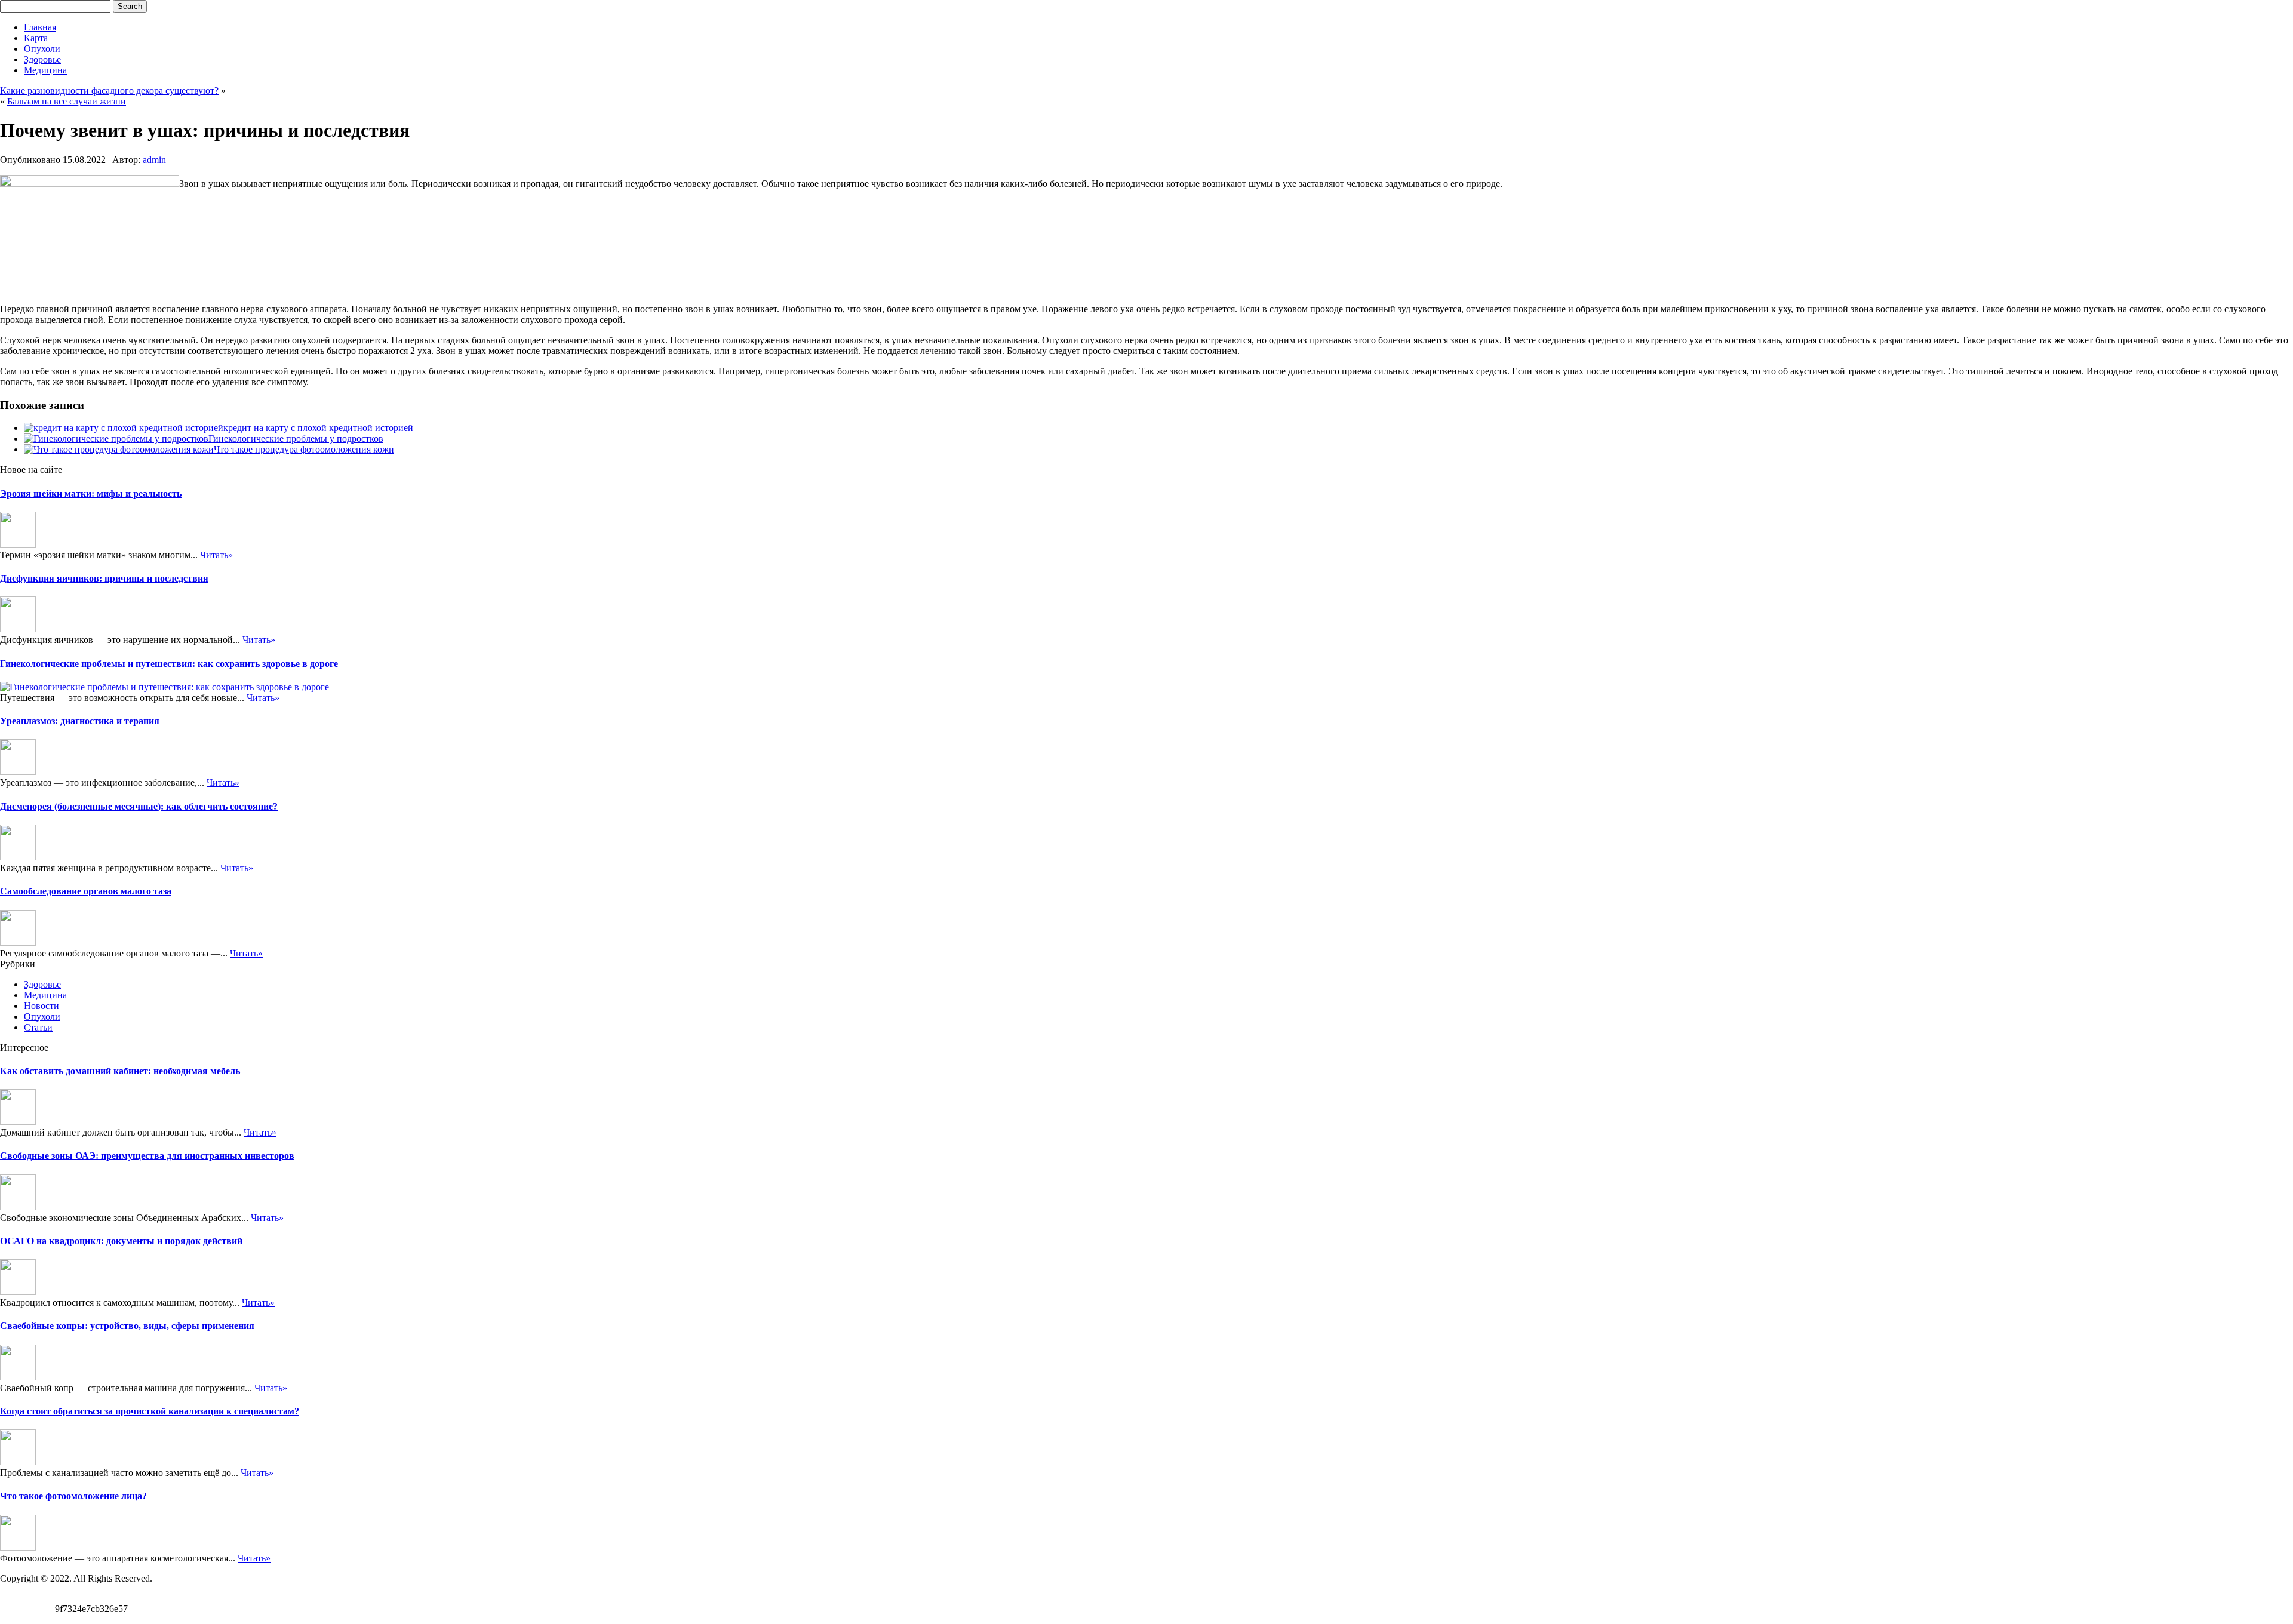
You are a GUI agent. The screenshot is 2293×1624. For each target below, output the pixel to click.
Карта (36, 38)
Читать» (216, 555)
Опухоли (42, 49)
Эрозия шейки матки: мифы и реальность (91, 493)
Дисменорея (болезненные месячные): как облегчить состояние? (139, 806)
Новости (42, 1006)
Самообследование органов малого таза (86, 891)
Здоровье (42, 59)
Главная (40, 27)
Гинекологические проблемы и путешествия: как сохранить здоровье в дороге (169, 664)
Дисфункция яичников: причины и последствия (104, 578)
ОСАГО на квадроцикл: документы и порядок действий (121, 1241)
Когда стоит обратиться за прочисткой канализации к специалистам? (150, 1411)
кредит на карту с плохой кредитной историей (318, 428)
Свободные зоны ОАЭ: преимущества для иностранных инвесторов (147, 1156)
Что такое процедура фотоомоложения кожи (304, 449)
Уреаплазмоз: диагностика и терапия (80, 721)
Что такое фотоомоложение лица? (73, 1496)
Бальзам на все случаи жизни (67, 101)
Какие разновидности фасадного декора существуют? (109, 90)
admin (154, 160)
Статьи (38, 1027)
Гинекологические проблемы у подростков (296, 439)
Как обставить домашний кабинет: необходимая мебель (120, 1071)
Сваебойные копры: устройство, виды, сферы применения (127, 1326)
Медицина (45, 70)
